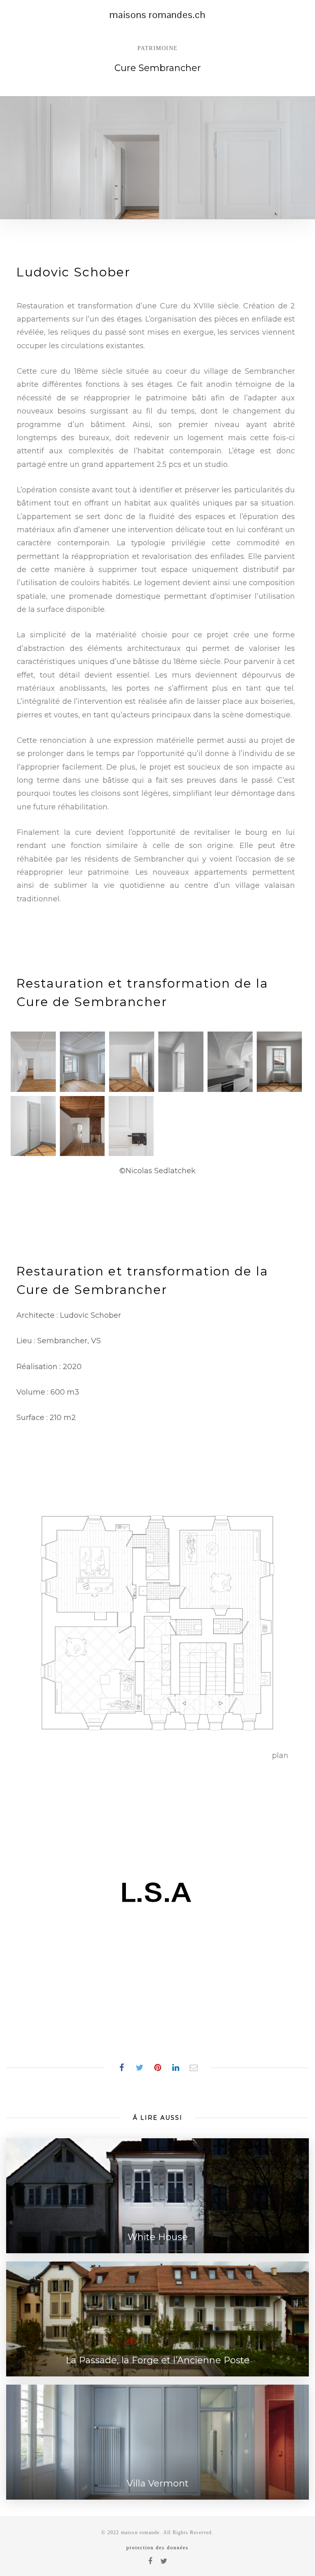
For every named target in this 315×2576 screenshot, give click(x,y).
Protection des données (157, 2548)
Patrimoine (158, 48)
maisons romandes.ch (157, 15)
